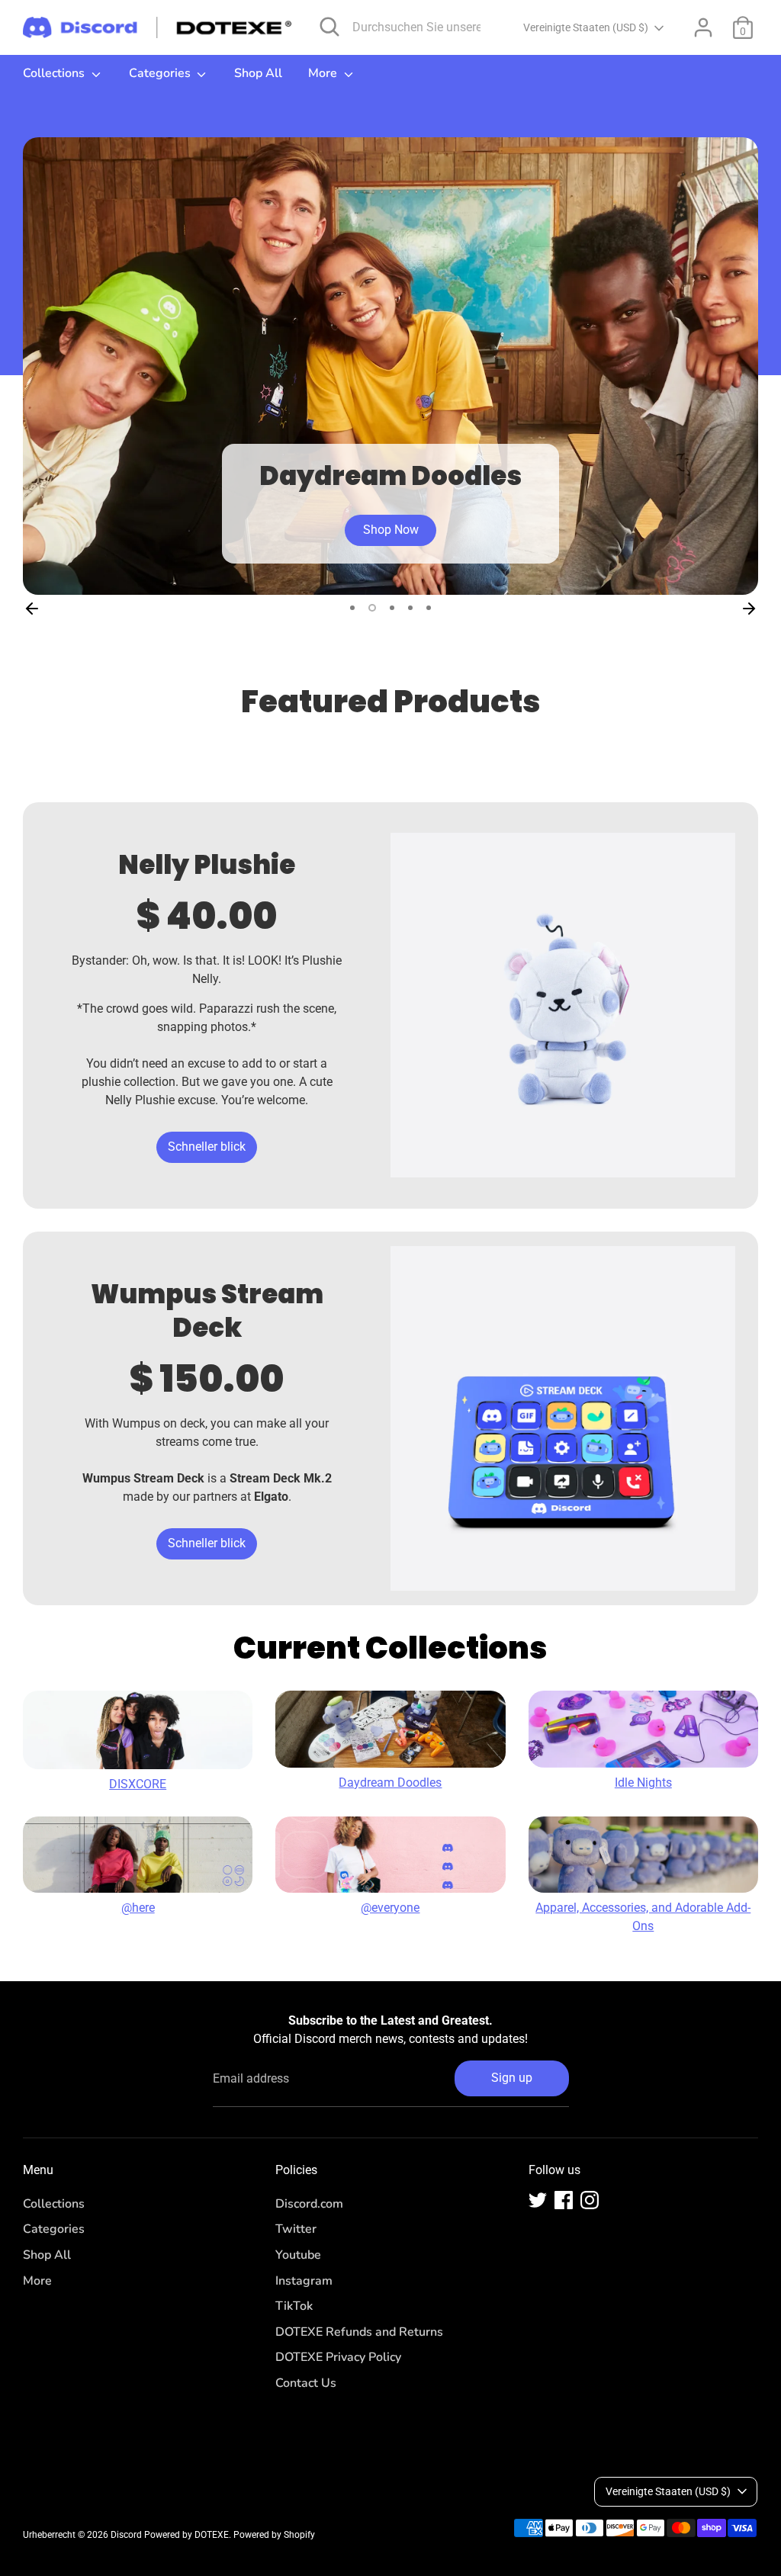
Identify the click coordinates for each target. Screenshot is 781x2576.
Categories (161, 73)
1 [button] (352, 608)
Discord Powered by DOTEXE (170, 2535)
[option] (390, 366)
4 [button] (410, 608)
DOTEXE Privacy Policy (338, 2357)
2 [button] (372, 608)
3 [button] (392, 608)
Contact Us (306, 2383)
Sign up (512, 2078)
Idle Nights (643, 1783)
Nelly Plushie (207, 865)
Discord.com (309, 2204)
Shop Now (391, 530)
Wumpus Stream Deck (207, 1311)
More (324, 73)
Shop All (258, 73)
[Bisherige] (32, 608)
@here (138, 1908)
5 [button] (429, 608)
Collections (55, 73)
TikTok (294, 2306)
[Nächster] (749, 608)
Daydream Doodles (390, 1783)
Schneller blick (207, 1147)
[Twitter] (538, 2200)
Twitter (296, 2229)
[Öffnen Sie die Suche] (329, 27)
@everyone (390, 1908)
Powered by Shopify (274, 2535)
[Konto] (703, 27)
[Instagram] (590, 2200)
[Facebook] (564, 2200)
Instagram (304, 2281)
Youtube (298, 2255)
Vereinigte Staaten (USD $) (586, 27)
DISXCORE (138, 1784)
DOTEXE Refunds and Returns (359, 2332)
